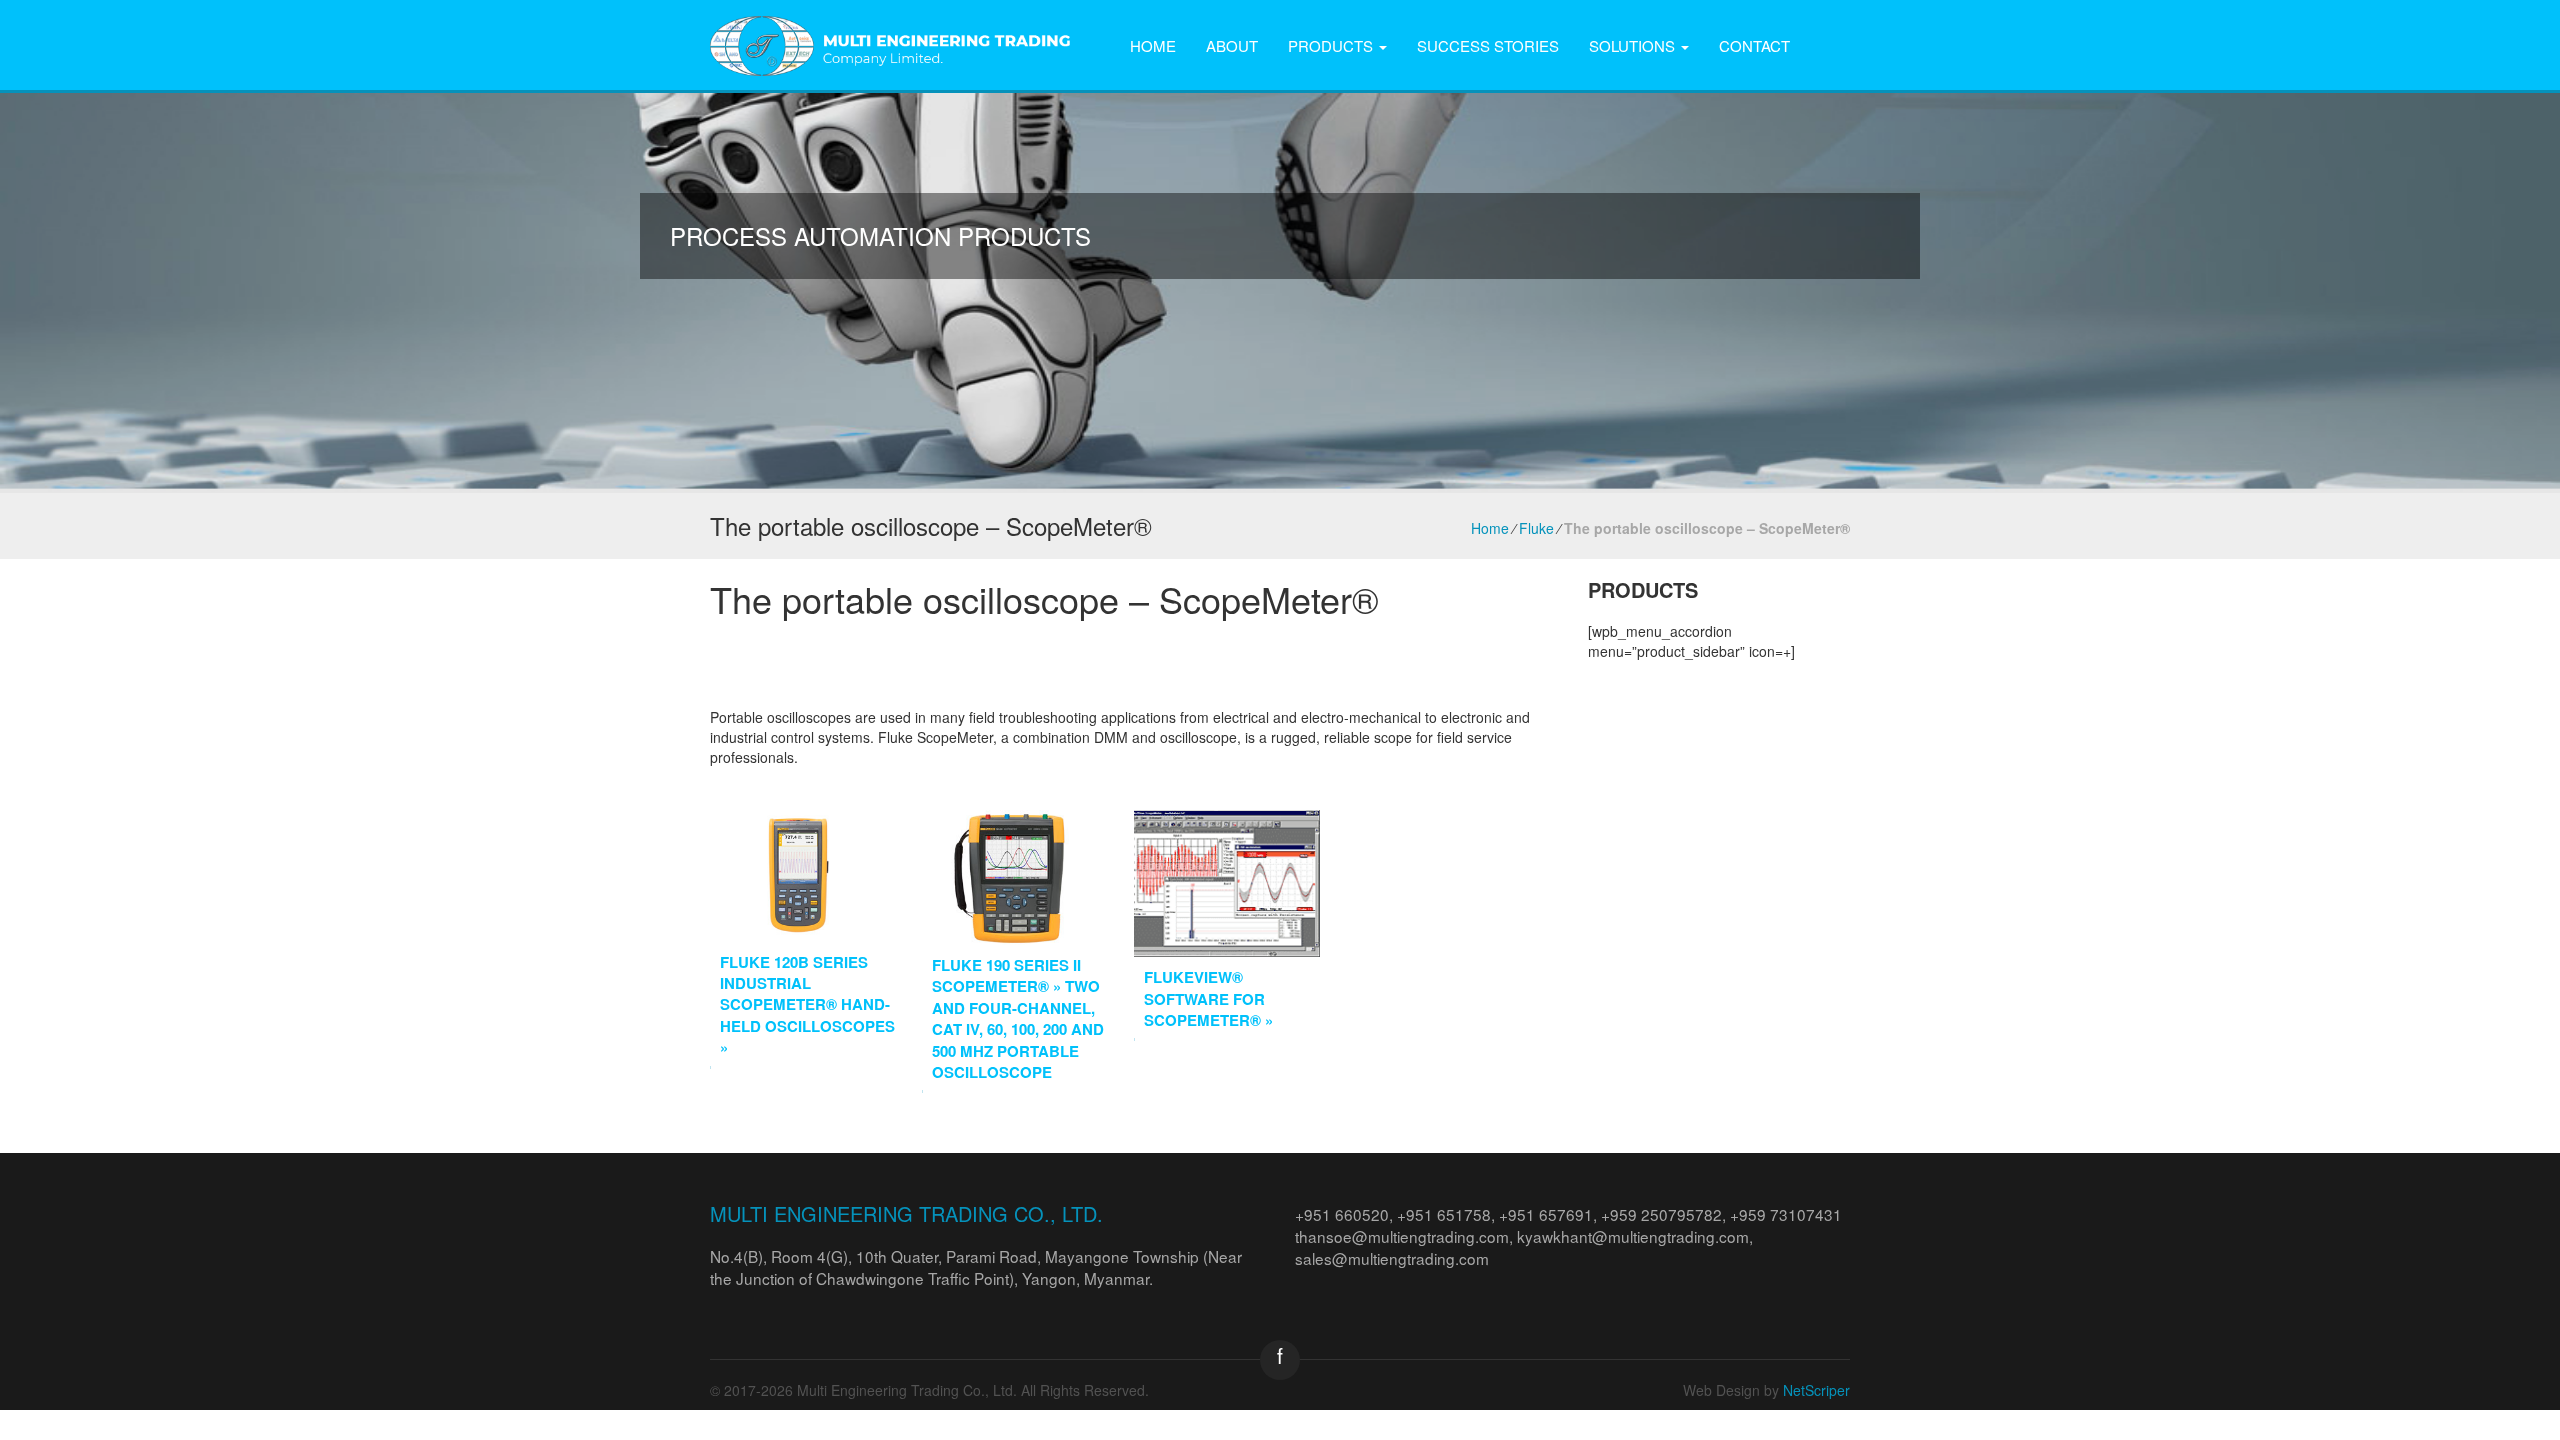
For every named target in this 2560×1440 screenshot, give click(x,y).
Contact (1754, 45)
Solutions (1634, 45)
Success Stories (1488, 45)
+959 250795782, (1665, 1214)
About (1232, 45)
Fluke (1536, 528)
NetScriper (1816, 1390)
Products (1332, 45)
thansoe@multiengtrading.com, (1406, 1236)
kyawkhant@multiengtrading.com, (1635, 1236)
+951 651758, (1448, 1214)
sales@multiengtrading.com (1392, 1258)
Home (1153, 45)
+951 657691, (1550, 1214)
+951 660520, (1346, 1214)
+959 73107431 (1786, 1214)
